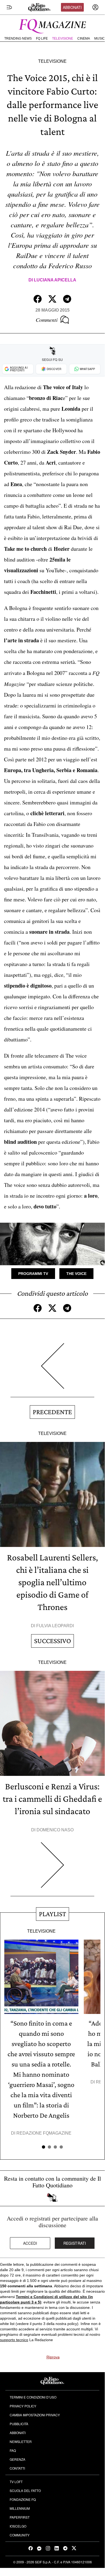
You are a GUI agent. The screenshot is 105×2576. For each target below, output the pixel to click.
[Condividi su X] (52, 299)
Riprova (53, 2357)
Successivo (52, 1641)
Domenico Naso (55, 1830)
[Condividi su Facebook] (38, 299)
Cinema (84, 39)
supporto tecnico (14, 2340)
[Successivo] (52, 1869)
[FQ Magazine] (52, 25)
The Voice (76, 1274)
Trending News (18, 39)
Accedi (30, 2243)
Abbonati (72, 7)
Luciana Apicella (55, 280)
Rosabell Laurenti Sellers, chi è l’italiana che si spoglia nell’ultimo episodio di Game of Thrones (52, 1582)
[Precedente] (52, 1370)
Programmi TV (33, 1274)
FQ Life (42, 39)
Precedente (52, 1412)
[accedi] (95, 7)
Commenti (47, 320)
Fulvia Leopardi (55, 1626)
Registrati (75, 2243)
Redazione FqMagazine (44, 2133)
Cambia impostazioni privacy (35, 2415)
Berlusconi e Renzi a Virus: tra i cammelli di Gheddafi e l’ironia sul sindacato (52, 1799)
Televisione (63, 39)
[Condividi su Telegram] (67, 299)
